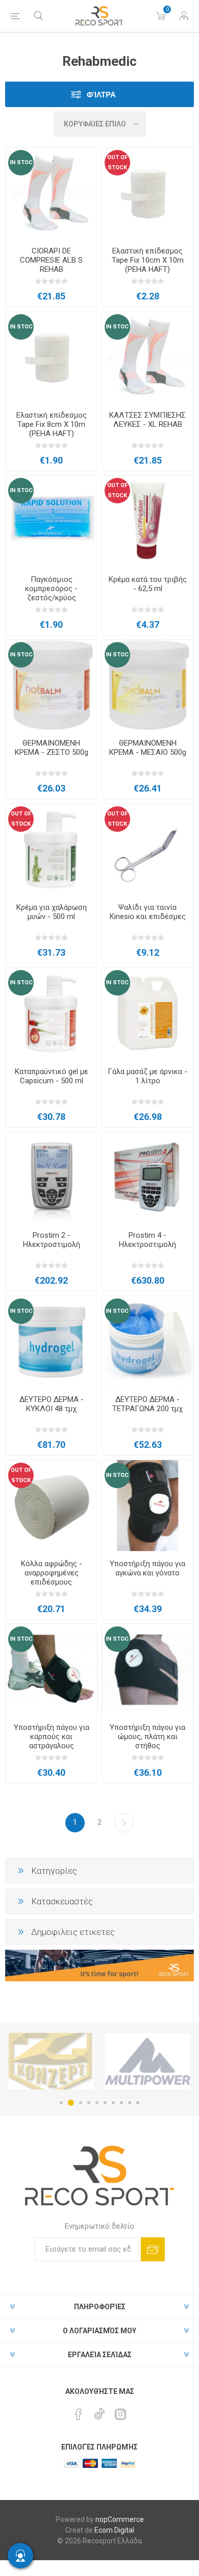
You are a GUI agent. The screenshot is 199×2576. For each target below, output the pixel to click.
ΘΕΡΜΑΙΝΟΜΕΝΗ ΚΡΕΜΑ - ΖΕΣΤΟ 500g (52, 748)
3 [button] (79, 2103)
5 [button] (97, 2103)
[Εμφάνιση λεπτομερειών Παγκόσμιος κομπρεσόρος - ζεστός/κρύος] (51, 521)
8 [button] (121, 2103)
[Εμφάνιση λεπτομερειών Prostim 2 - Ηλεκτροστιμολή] (51, 1177)
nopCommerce (120, 2519)
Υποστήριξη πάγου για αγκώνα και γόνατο (147, 1568)
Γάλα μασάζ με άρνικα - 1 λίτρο (147, 1076)
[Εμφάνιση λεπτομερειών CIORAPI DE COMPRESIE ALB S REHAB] (51, 193)
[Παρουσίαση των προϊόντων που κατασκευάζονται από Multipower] (52, 2061)
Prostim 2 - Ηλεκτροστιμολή (52, 1240)
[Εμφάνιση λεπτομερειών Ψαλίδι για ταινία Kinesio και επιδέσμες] (148, 849)
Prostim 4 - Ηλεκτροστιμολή (147, 1240)
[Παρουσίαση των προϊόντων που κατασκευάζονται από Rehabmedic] (147, 2061)
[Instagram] (120, 2414)
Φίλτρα (101, 95)
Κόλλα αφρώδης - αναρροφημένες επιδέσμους (52, 1573)
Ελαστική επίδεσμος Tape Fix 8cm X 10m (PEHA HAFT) (52, 424)
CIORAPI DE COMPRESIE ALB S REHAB (51, 260)
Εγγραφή (153, 2249)
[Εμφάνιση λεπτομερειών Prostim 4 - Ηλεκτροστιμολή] (148, 1177)
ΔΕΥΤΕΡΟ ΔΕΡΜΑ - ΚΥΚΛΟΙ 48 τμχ (52, 1404)
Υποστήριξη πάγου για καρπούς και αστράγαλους (52, 1737)
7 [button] (113, 2103)
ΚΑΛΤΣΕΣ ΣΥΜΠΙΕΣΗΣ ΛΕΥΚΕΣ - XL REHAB (147, 420)
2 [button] (69, 2103)
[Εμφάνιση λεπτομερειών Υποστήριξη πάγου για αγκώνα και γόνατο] (148, 1506)
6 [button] (105, 2103)
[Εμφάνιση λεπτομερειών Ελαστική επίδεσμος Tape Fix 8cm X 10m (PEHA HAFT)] (51, 357)
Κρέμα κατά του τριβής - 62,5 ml (148, 584)
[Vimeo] (99, 2411)
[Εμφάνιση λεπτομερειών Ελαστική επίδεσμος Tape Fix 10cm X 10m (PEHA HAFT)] (148, 193)
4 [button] (89, 2103)
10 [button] (138, 2103)
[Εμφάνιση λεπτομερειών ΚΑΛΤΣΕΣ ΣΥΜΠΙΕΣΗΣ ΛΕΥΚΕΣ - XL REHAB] (148, 357)
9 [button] (130, 2103)
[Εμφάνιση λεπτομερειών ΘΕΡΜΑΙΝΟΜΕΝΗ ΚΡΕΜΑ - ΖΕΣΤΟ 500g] (51, 685)
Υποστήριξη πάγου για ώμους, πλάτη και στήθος (147, 1737)
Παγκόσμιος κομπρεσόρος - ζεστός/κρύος (51, 589)
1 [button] (61, 2103)
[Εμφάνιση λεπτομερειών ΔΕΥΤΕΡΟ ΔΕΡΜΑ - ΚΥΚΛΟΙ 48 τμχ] (51, 1342)
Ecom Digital (114, 2530)
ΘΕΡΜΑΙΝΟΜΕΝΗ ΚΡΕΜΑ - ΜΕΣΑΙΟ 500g (148, 748)
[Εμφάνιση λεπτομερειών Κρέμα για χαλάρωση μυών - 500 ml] (51, 849)
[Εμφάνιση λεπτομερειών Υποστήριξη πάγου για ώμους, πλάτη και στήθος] (148, 1669)
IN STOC (21, 162)
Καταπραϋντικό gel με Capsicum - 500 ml (52, 1076)
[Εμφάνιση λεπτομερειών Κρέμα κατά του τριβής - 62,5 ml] (148, 521)
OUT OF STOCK (117, 162)
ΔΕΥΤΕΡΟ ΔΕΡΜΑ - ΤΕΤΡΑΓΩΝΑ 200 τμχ (147, 1404)
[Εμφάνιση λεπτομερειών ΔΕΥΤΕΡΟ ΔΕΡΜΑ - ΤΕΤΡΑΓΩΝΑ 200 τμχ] (148, 1342)
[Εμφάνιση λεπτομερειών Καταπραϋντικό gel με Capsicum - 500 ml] (51, 1013)
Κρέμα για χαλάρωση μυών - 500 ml (52, 912)
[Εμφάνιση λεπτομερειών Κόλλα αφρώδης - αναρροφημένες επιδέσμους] (51, 1506)
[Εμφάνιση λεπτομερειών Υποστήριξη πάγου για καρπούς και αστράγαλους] (51, 1669)
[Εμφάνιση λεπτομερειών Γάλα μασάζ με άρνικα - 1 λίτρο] (148, 1013)
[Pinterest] (79, 2414)
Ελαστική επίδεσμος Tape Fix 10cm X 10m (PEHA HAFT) (148, 260)
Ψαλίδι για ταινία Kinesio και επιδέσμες (148, 912)
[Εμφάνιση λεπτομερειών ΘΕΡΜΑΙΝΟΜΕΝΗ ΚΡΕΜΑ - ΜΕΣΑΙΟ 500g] (148, 685)
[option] (52, 2061)
